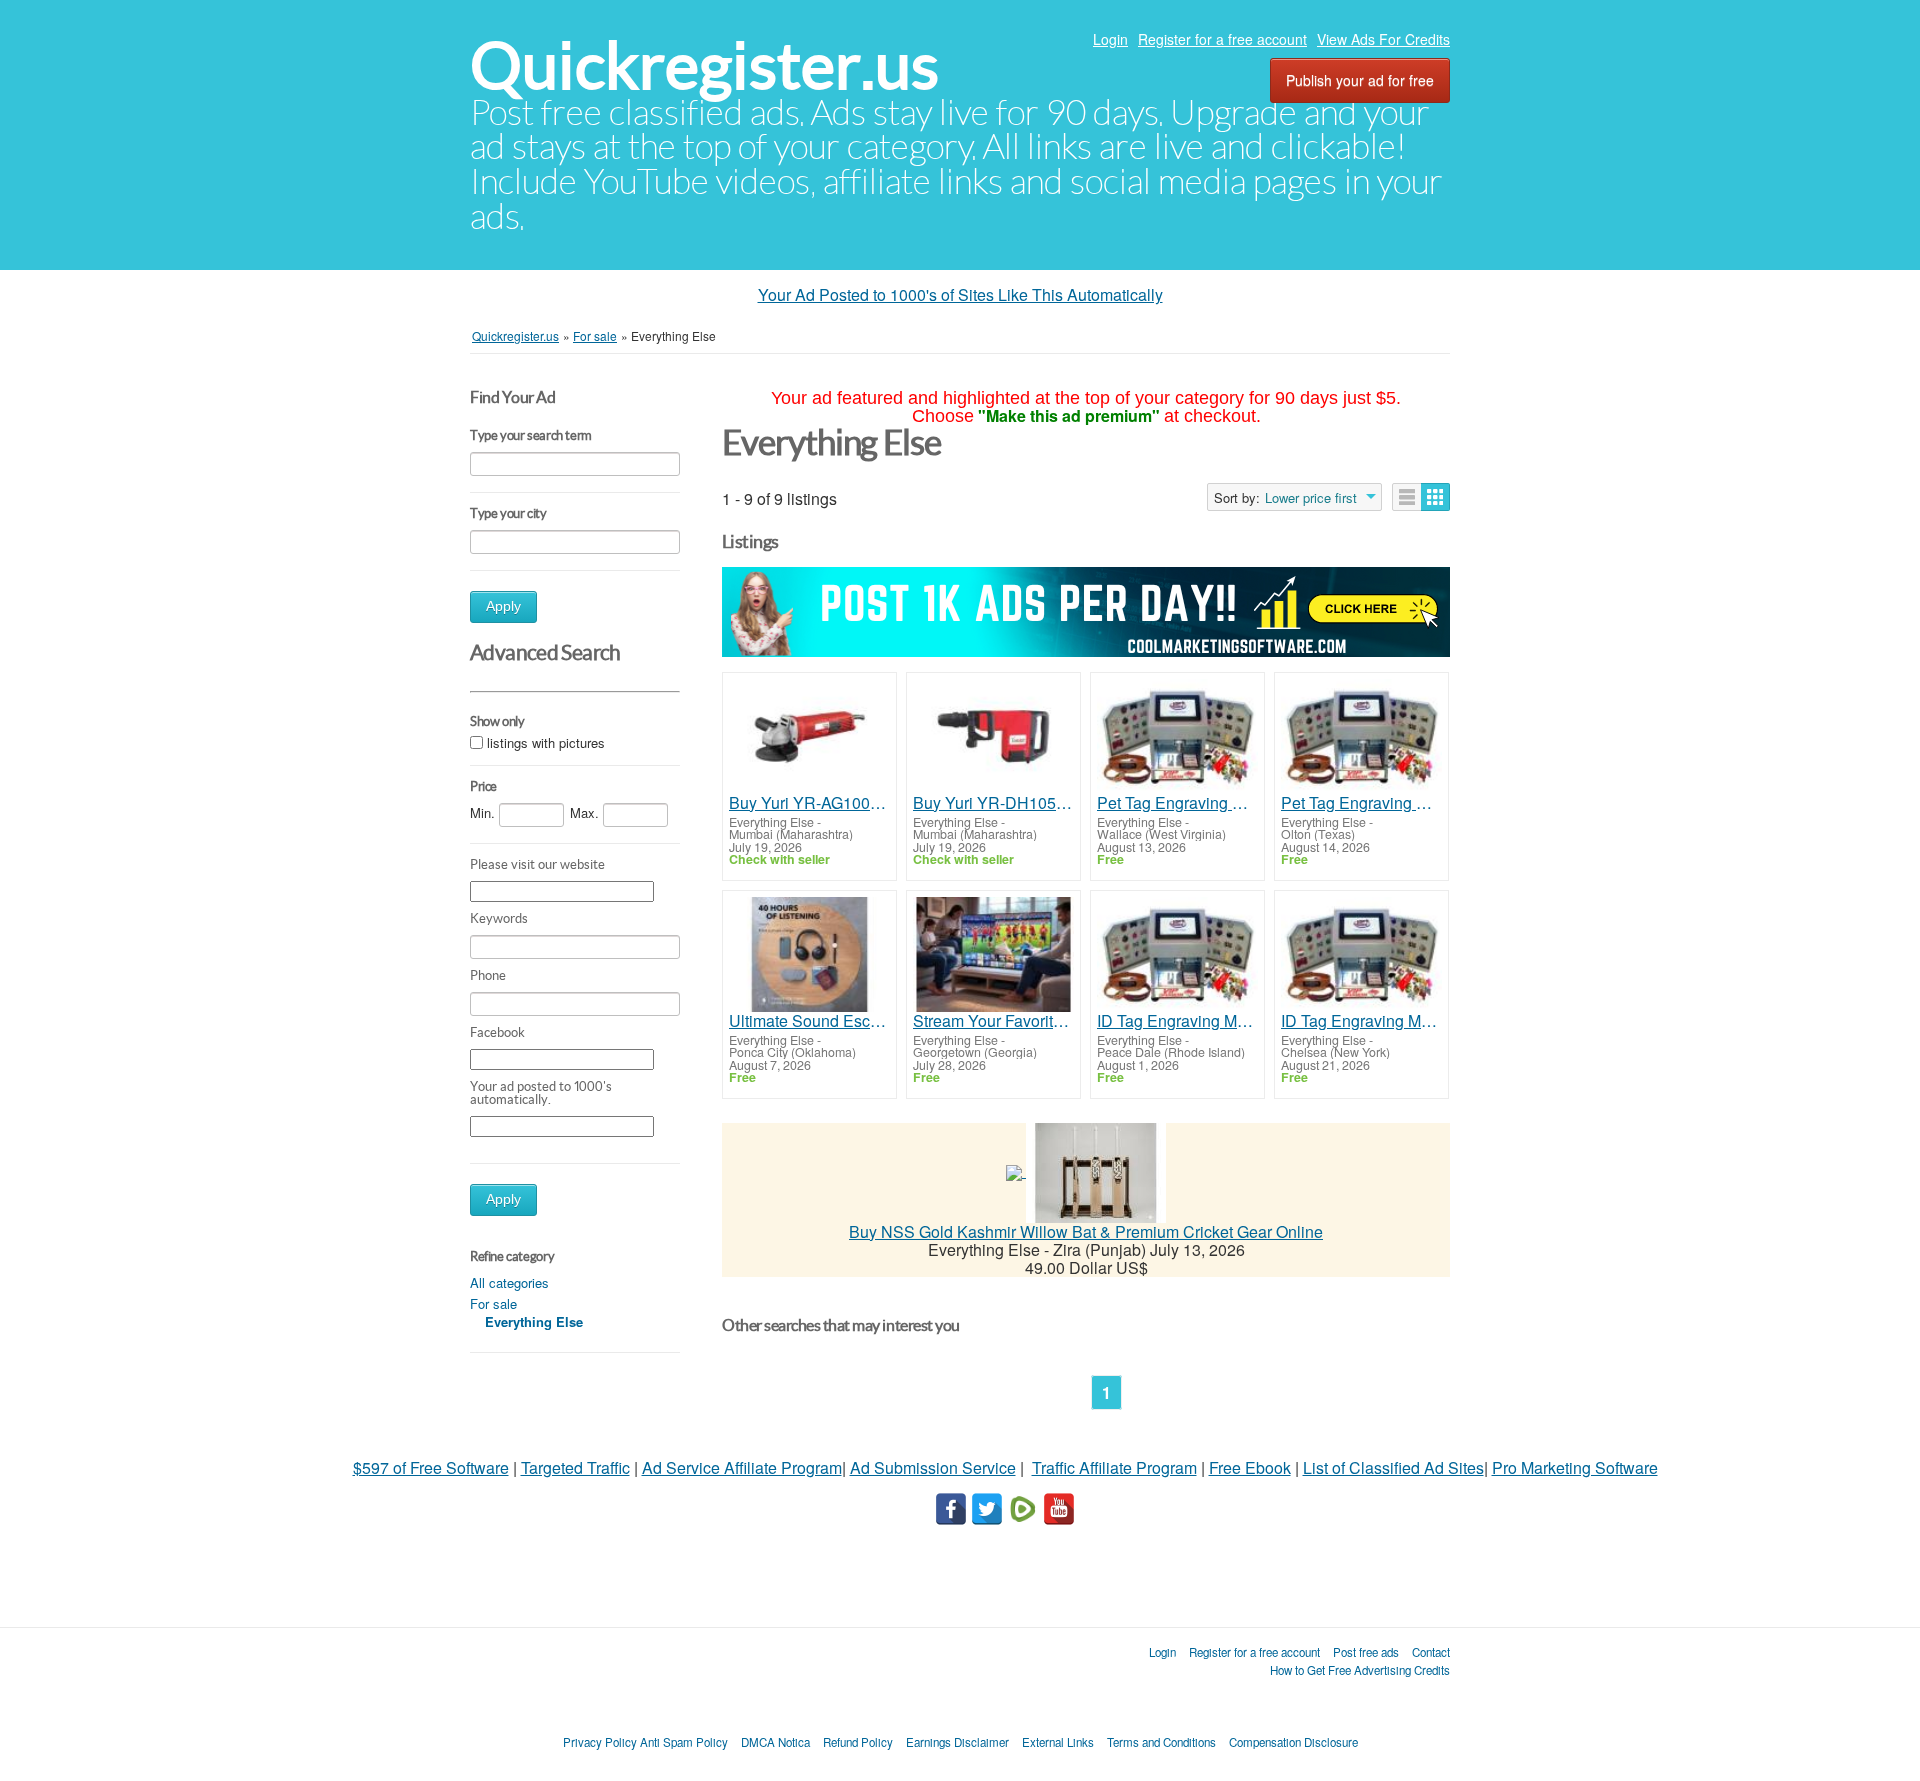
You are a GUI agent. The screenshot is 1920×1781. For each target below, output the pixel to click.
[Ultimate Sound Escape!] (809, 954)
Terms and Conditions (1161, 1742)
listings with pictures (546, 743)
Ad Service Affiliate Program (742, 1467)
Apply (503, 606)
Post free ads (1366, 1652)
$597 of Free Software (431, 1467)
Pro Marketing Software (1575, 1467)
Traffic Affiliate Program (1114, 1467)
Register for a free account (1222, 39)
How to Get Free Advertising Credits (1360, 1670)
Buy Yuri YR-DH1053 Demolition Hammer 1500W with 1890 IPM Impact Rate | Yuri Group (993, 803)
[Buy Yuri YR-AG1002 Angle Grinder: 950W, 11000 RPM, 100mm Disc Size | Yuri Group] (809, 736)
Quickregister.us (704, 65)
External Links (1058, 1742)
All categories (509, 1282)
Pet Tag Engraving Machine (1177, 803)
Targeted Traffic (575, 1467)
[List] (1407, 497)
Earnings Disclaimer (957, 1742)
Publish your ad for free (1360, 80)
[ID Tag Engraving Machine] (1177, 954)
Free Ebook (1250, 1467)
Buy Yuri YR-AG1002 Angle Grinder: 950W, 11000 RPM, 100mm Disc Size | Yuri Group (809, 803)
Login (1110, 39)
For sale (493, 1303)
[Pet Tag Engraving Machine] (1177, 736)
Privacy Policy (600, 1742)
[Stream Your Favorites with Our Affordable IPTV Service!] (993, 954)
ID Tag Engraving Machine (1177, 1021)
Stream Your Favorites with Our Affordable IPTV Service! (993, 1021)
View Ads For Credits (1383, 39)
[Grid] (1435, 497)
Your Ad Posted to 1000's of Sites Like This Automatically (960, 294)
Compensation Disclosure (1293, 1742)
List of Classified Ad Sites (1393, 1467)
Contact (1431, 1652)
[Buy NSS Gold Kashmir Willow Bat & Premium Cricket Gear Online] (1096, 1170)
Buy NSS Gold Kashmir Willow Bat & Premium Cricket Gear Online (1086, 1232)
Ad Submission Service (933, 1467)
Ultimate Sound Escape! (809, 1021)
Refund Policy (858, 1742)
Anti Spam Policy (684, 1742)
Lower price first (1311, 498)
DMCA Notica (775, 1742)
